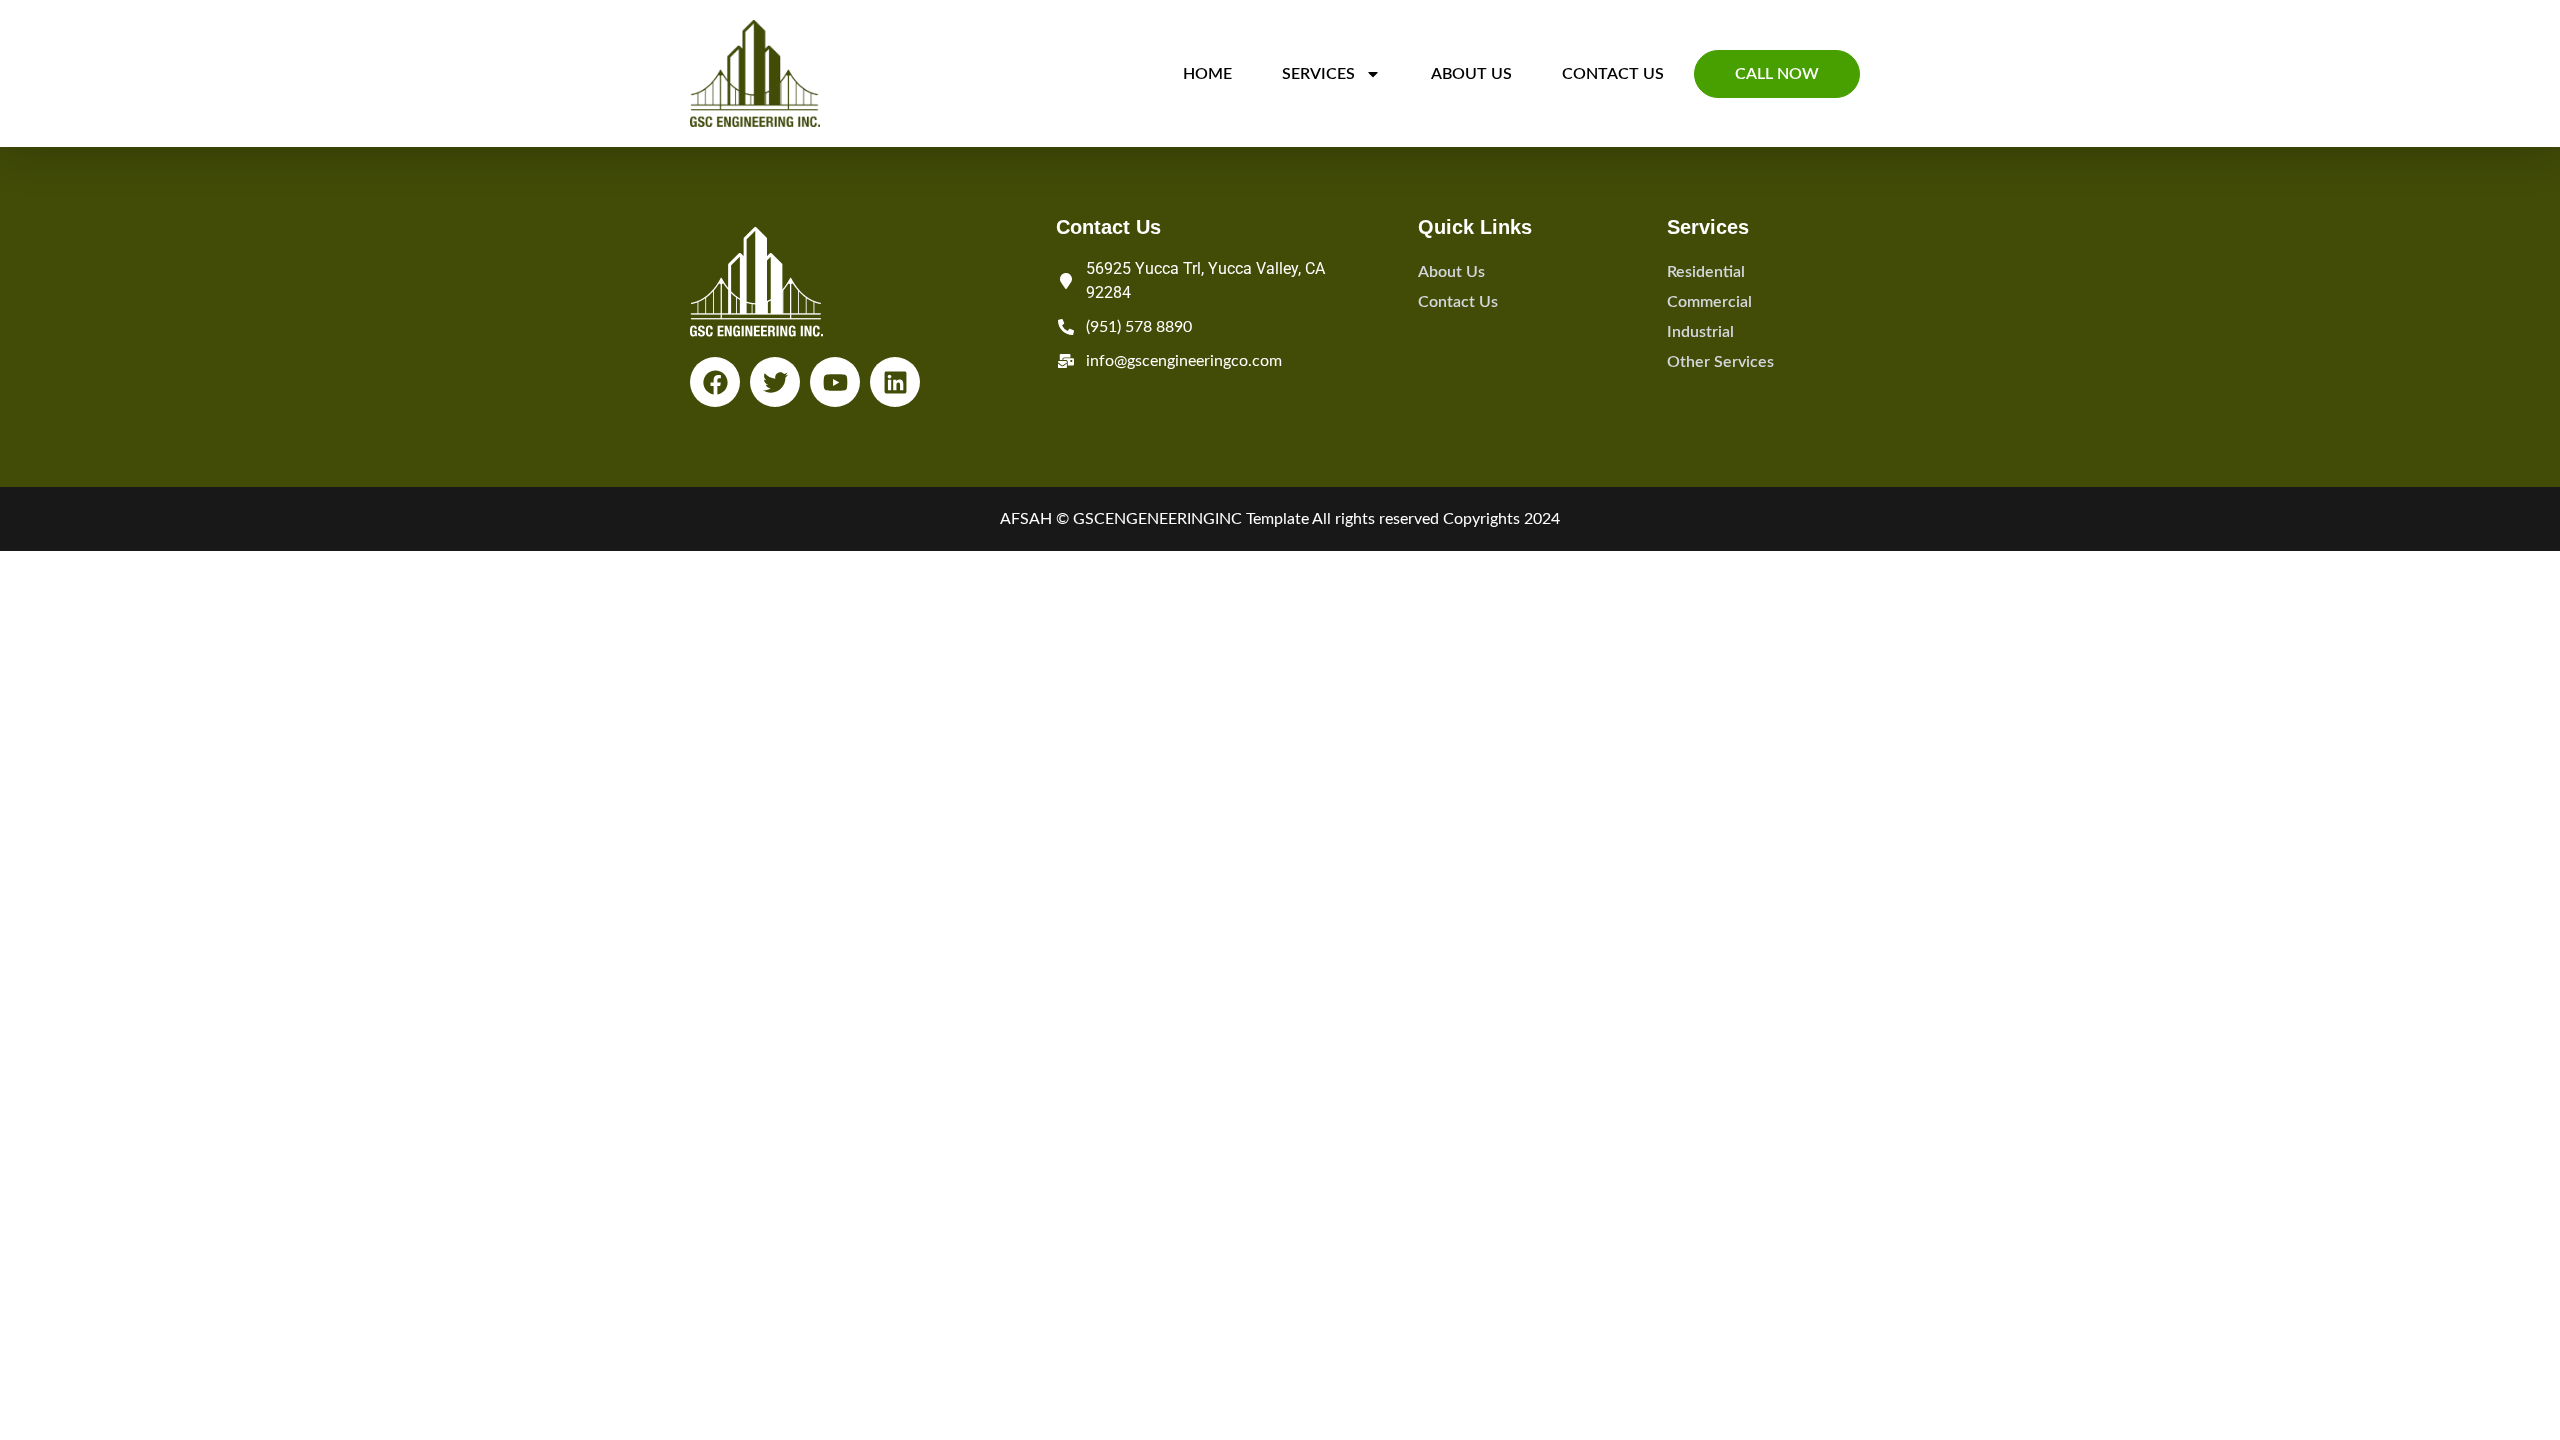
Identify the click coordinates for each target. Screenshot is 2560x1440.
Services (1318, 74)
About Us (1471, 74)
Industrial (1700, 332)
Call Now (1777, 74)
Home (1207, 74)
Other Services (1720, 362)
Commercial (1709, 302)
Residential (1706, 272)
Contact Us (1613, 74)
